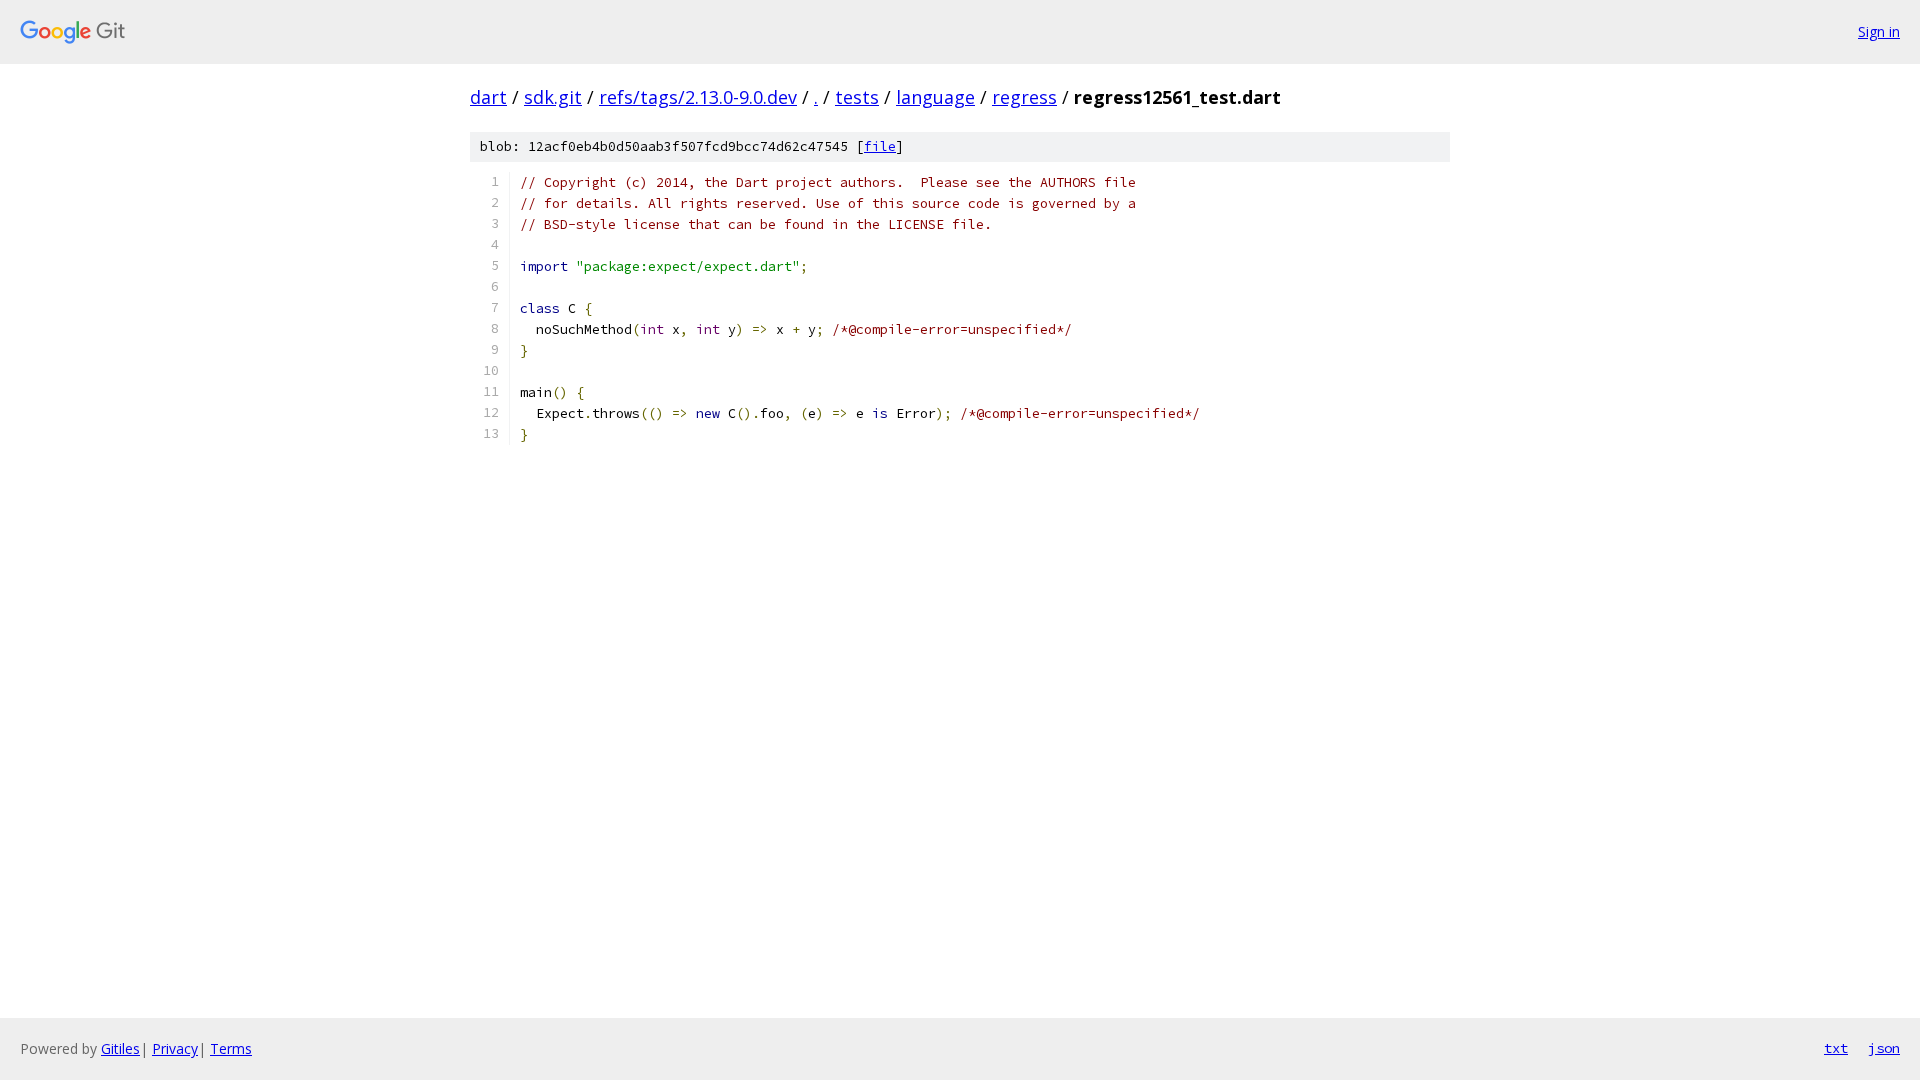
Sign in (1879, 31)
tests (857, 97)
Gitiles (120, 1048)
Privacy (175, 1048)
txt (1836, 1048)
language (935, 97)
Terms (231, 1048)
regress (1024, 97)
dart (488, 97)
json (1884, 1048)
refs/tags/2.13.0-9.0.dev (698, 97)
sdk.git (553, 97)
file (880, 146)
